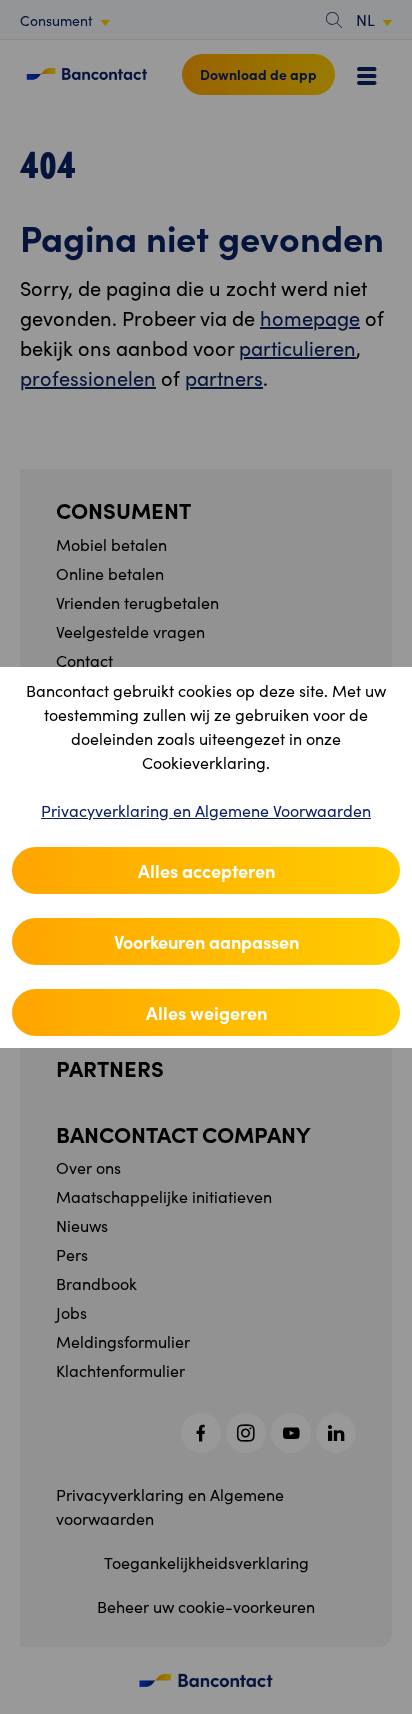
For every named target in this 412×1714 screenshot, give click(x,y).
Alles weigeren (206, 1012)
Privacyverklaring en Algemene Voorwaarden (206, 810)
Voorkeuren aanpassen (206, 941)
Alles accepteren (206, 870)
